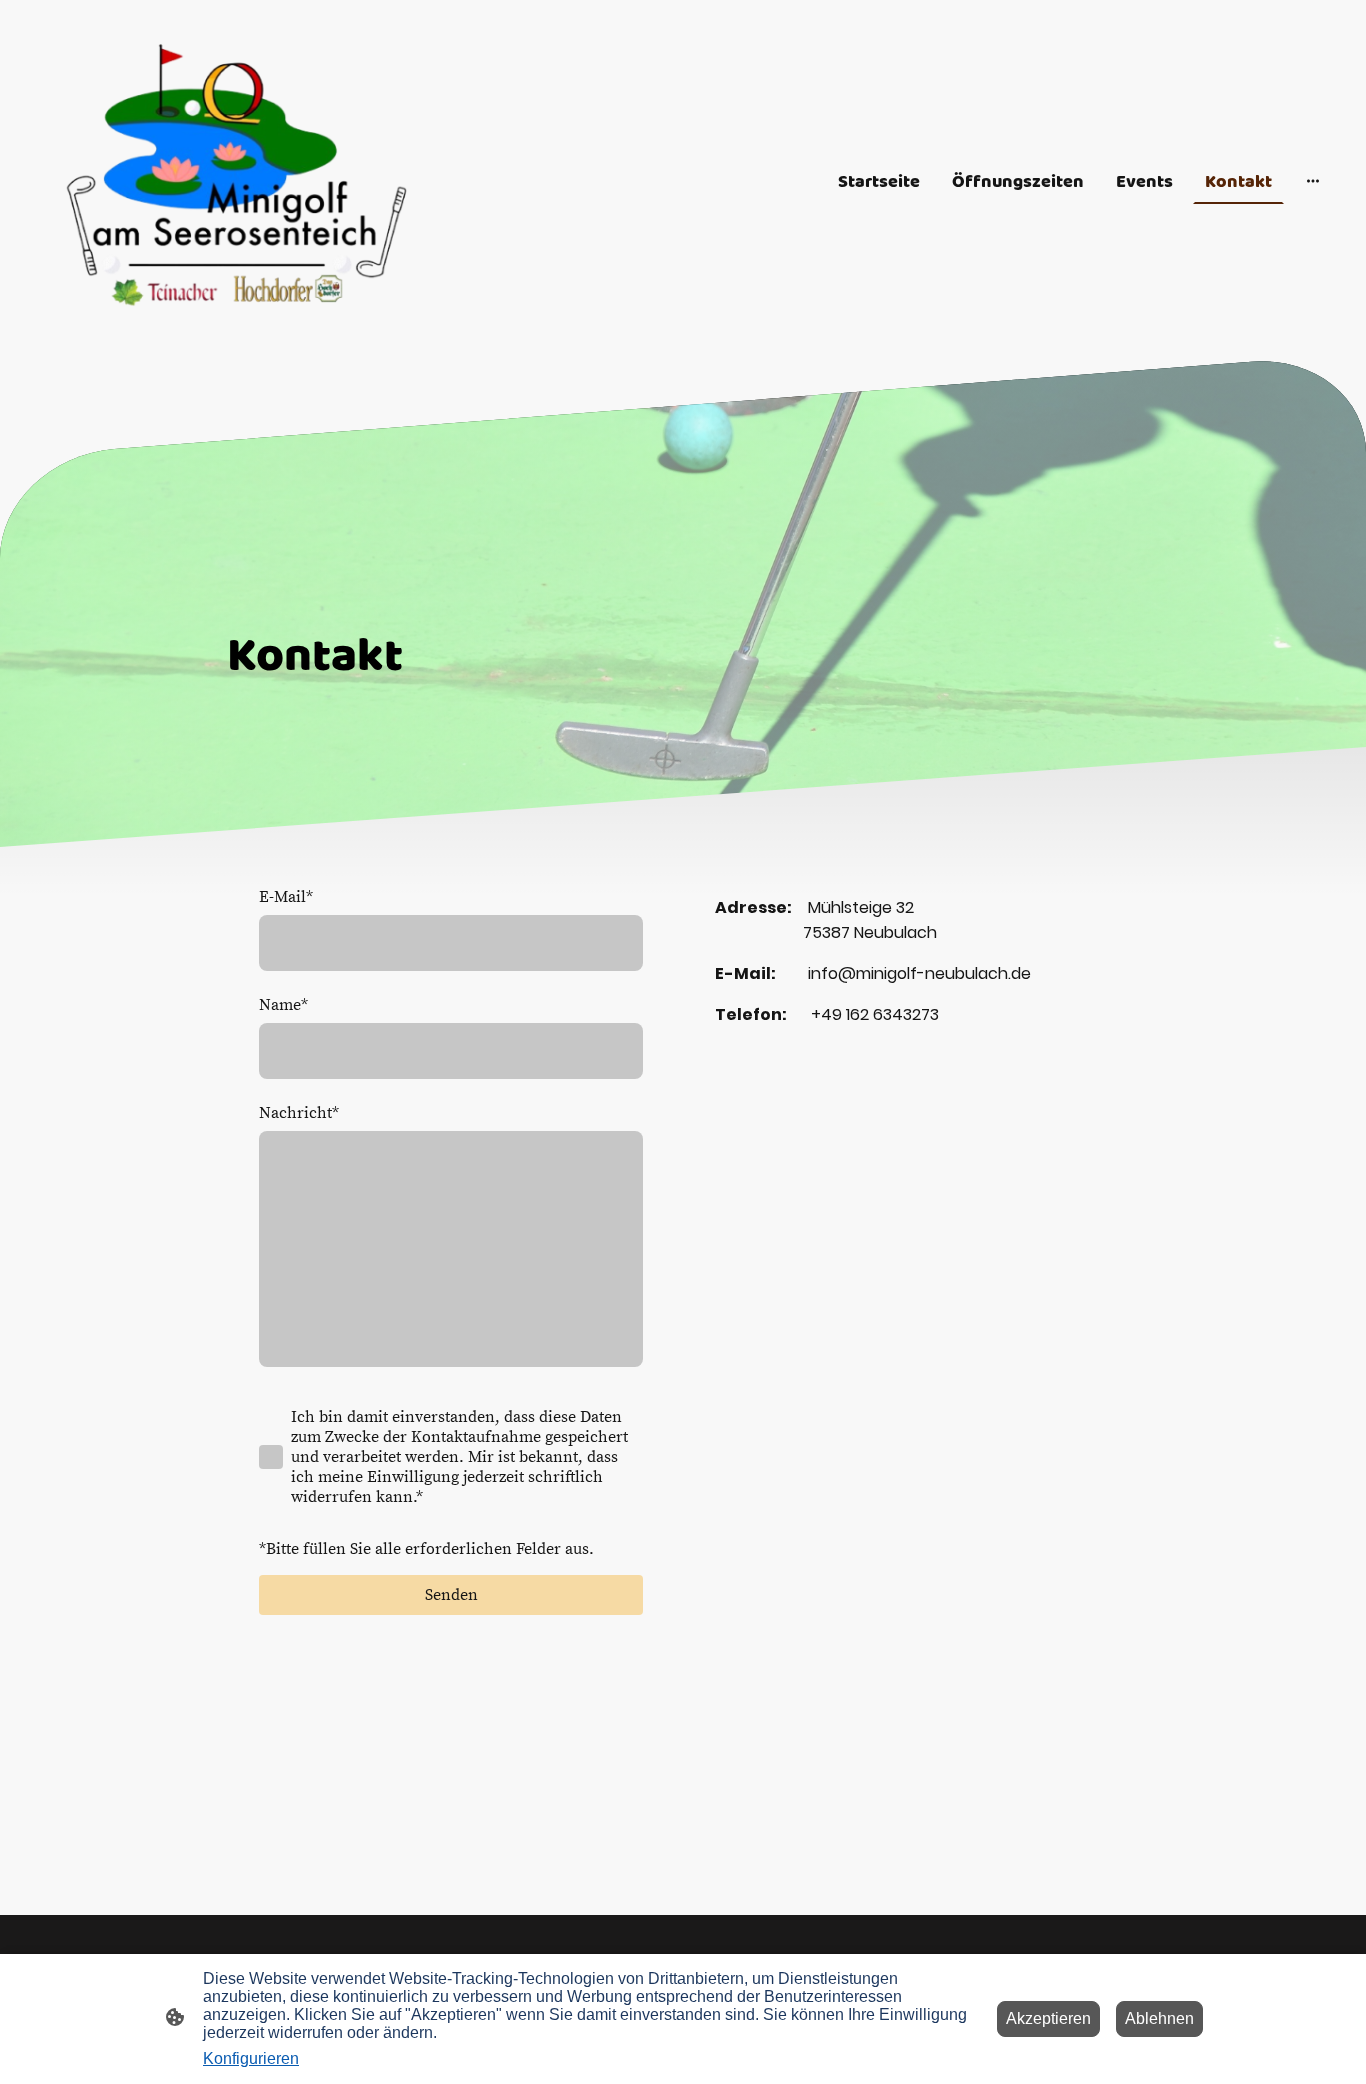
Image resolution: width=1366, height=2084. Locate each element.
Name (283, 1005)
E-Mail (286, 897)
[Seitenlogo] (238, 181)
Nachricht (299, 1113)
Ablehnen (1159, 2018)
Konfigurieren (251, 2058)
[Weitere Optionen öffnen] (1313, 180)
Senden (451, 1595)
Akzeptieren (1048, 2018)
